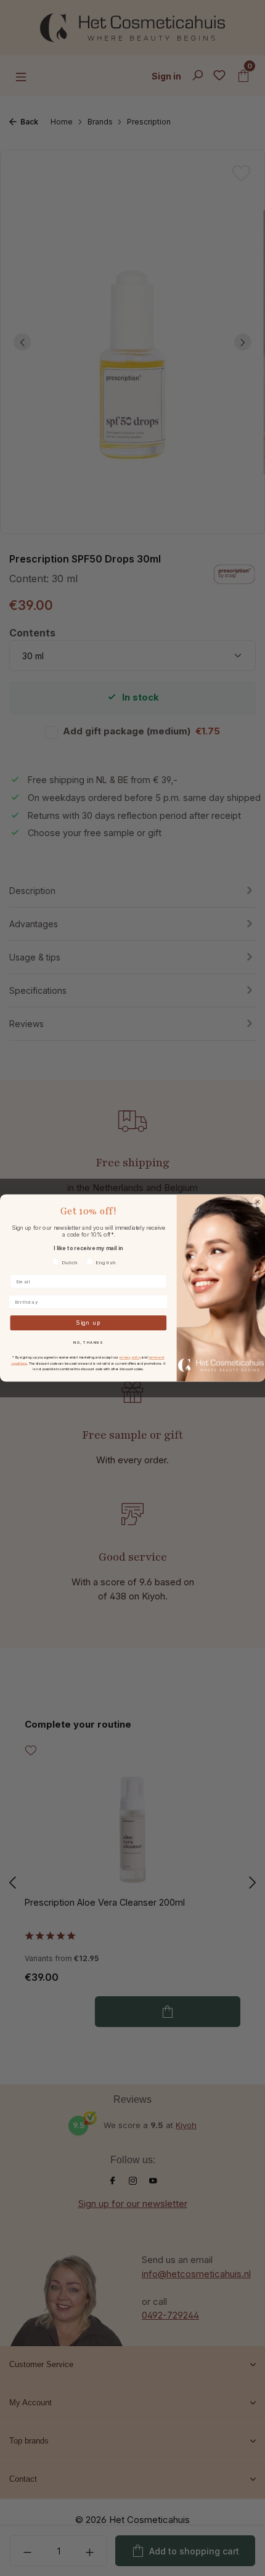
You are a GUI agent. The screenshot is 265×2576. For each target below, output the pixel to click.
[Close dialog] (257, 1202)
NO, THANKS (88, 1342)
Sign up (88, 1323)
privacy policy (130, 1357)
